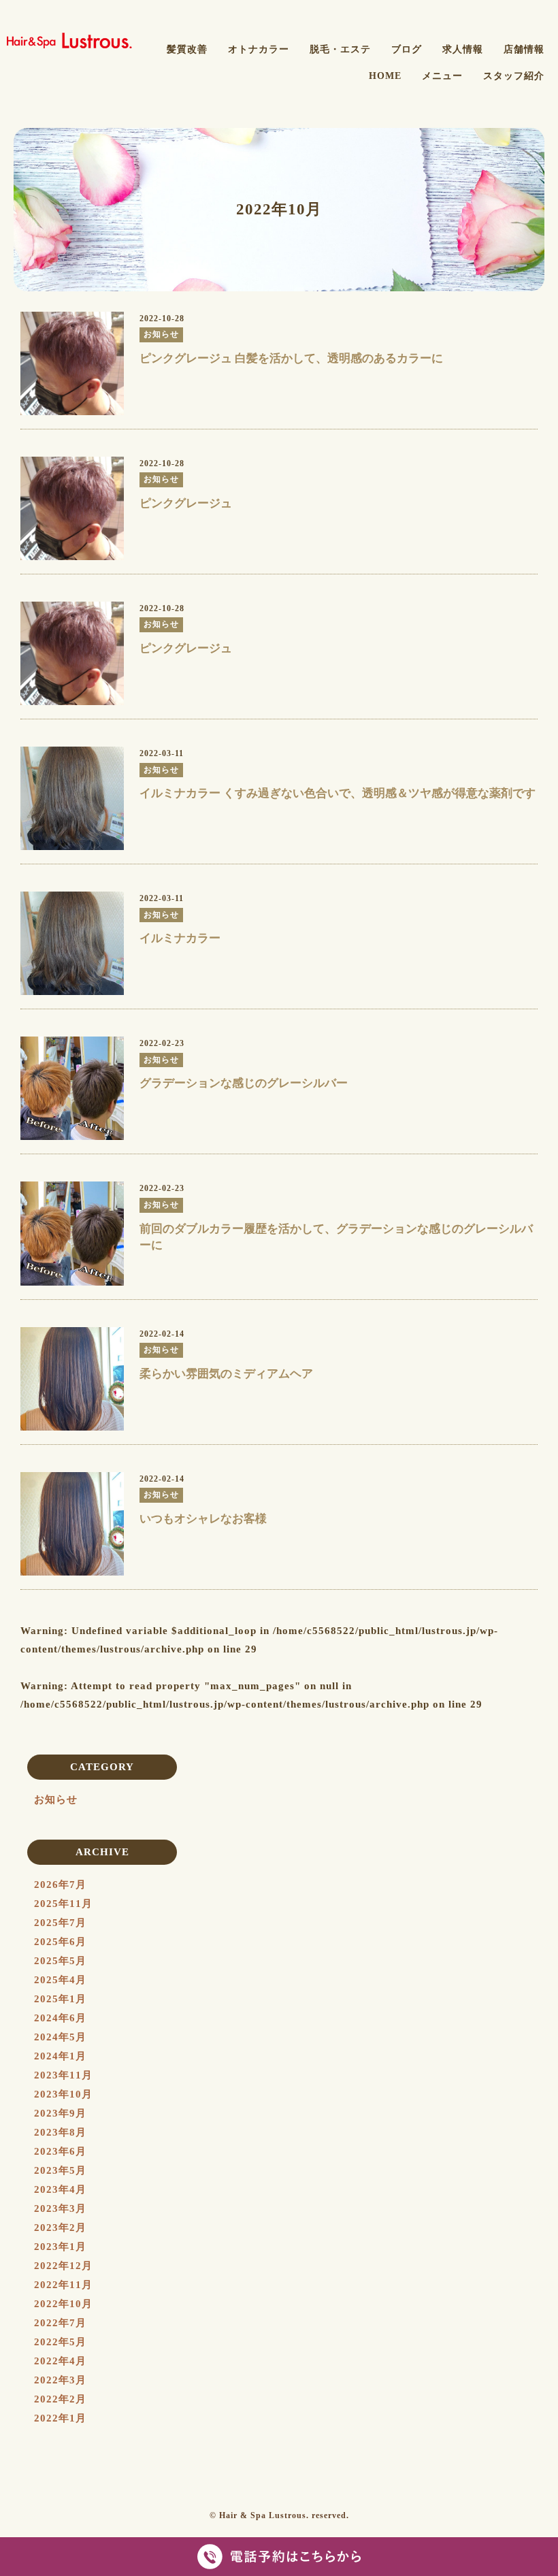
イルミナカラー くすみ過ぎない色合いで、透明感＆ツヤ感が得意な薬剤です (338, 793)
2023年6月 (60, 2151)
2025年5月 (60, 1961)
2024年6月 (60, 2018)
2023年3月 (60, 2208)
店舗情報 (524, 49)
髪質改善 (187, 49)
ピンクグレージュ (186, 503)
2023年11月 (63, 2075)
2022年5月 (60, 2342)
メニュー (442, 76)
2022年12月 (63, 2266)
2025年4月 (60, 1980)
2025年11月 (63, 1904)
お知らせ (56, 1799)
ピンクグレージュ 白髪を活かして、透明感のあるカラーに (291, 358)
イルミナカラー (180, 938)
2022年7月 (60, 2323)
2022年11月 (63, 2285)
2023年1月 (60, 2247)
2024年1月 (60, 2056)
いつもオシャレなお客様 (203, 1519)
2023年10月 (63, 2094)
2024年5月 (60, 2037)
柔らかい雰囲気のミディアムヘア (226, 1374)
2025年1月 (60, 1999)
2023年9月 (60, 2113)
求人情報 (463, 49)
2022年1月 (60, 2418)
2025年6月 (60, 1942)
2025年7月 (60, 1923)
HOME (385, 76)
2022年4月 (60, 2361)
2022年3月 (60, 2380)
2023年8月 (60, 2132)
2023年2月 (60, 2228)
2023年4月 (60, 2189)
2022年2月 (60, 2399)
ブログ (407, 49)
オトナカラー (259, 49)
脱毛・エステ (340, 49)
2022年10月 (63, 2304)
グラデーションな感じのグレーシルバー (244, 1083)
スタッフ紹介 (514, 76)
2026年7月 (60, 1885)
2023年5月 (60, 2170)
